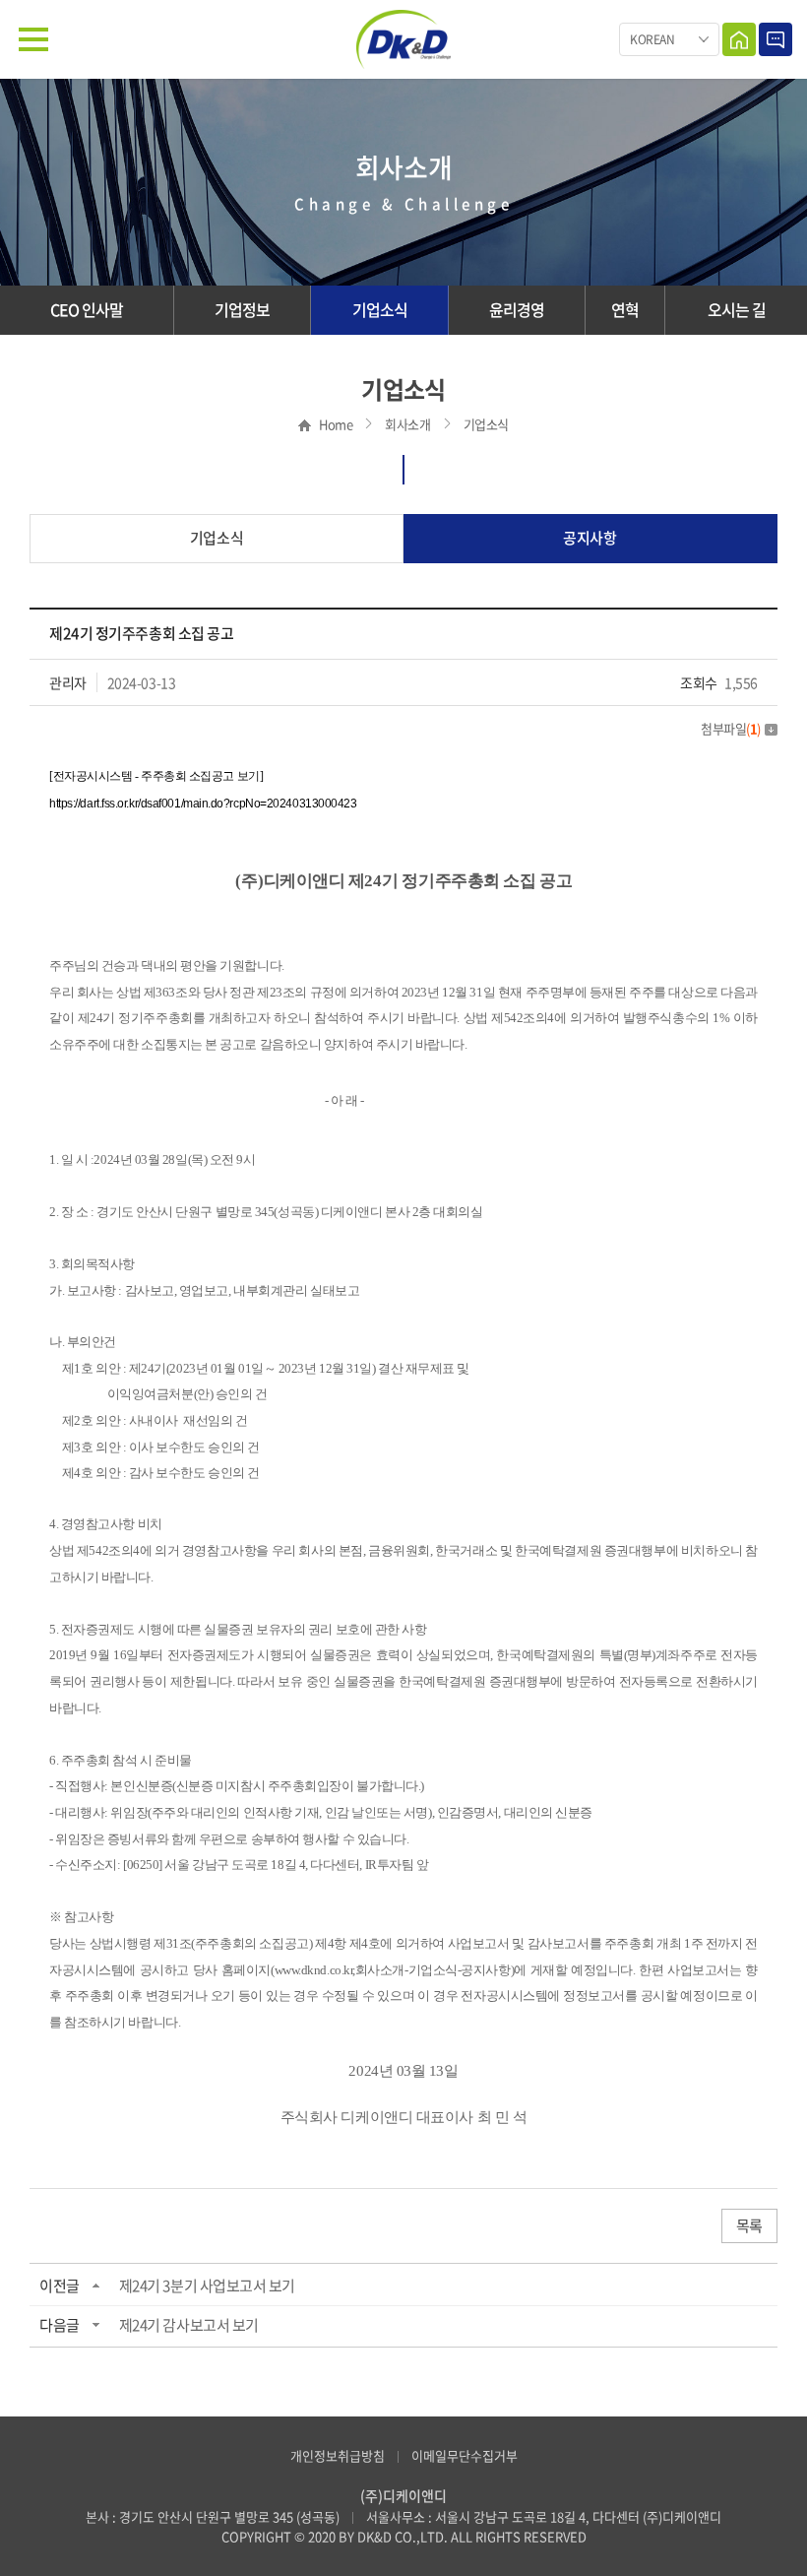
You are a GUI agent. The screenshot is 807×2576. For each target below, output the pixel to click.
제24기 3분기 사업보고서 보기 (207, 2286)
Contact (776, 39)
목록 (749, 2225)
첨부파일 (731, 728)
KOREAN (652, 39)
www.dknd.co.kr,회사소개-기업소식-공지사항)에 (401, 1970)
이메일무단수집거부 (465, 2455)
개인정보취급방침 (338, 2455)
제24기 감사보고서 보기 (189, 2325)
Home (739, 39)
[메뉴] (33, 39)
